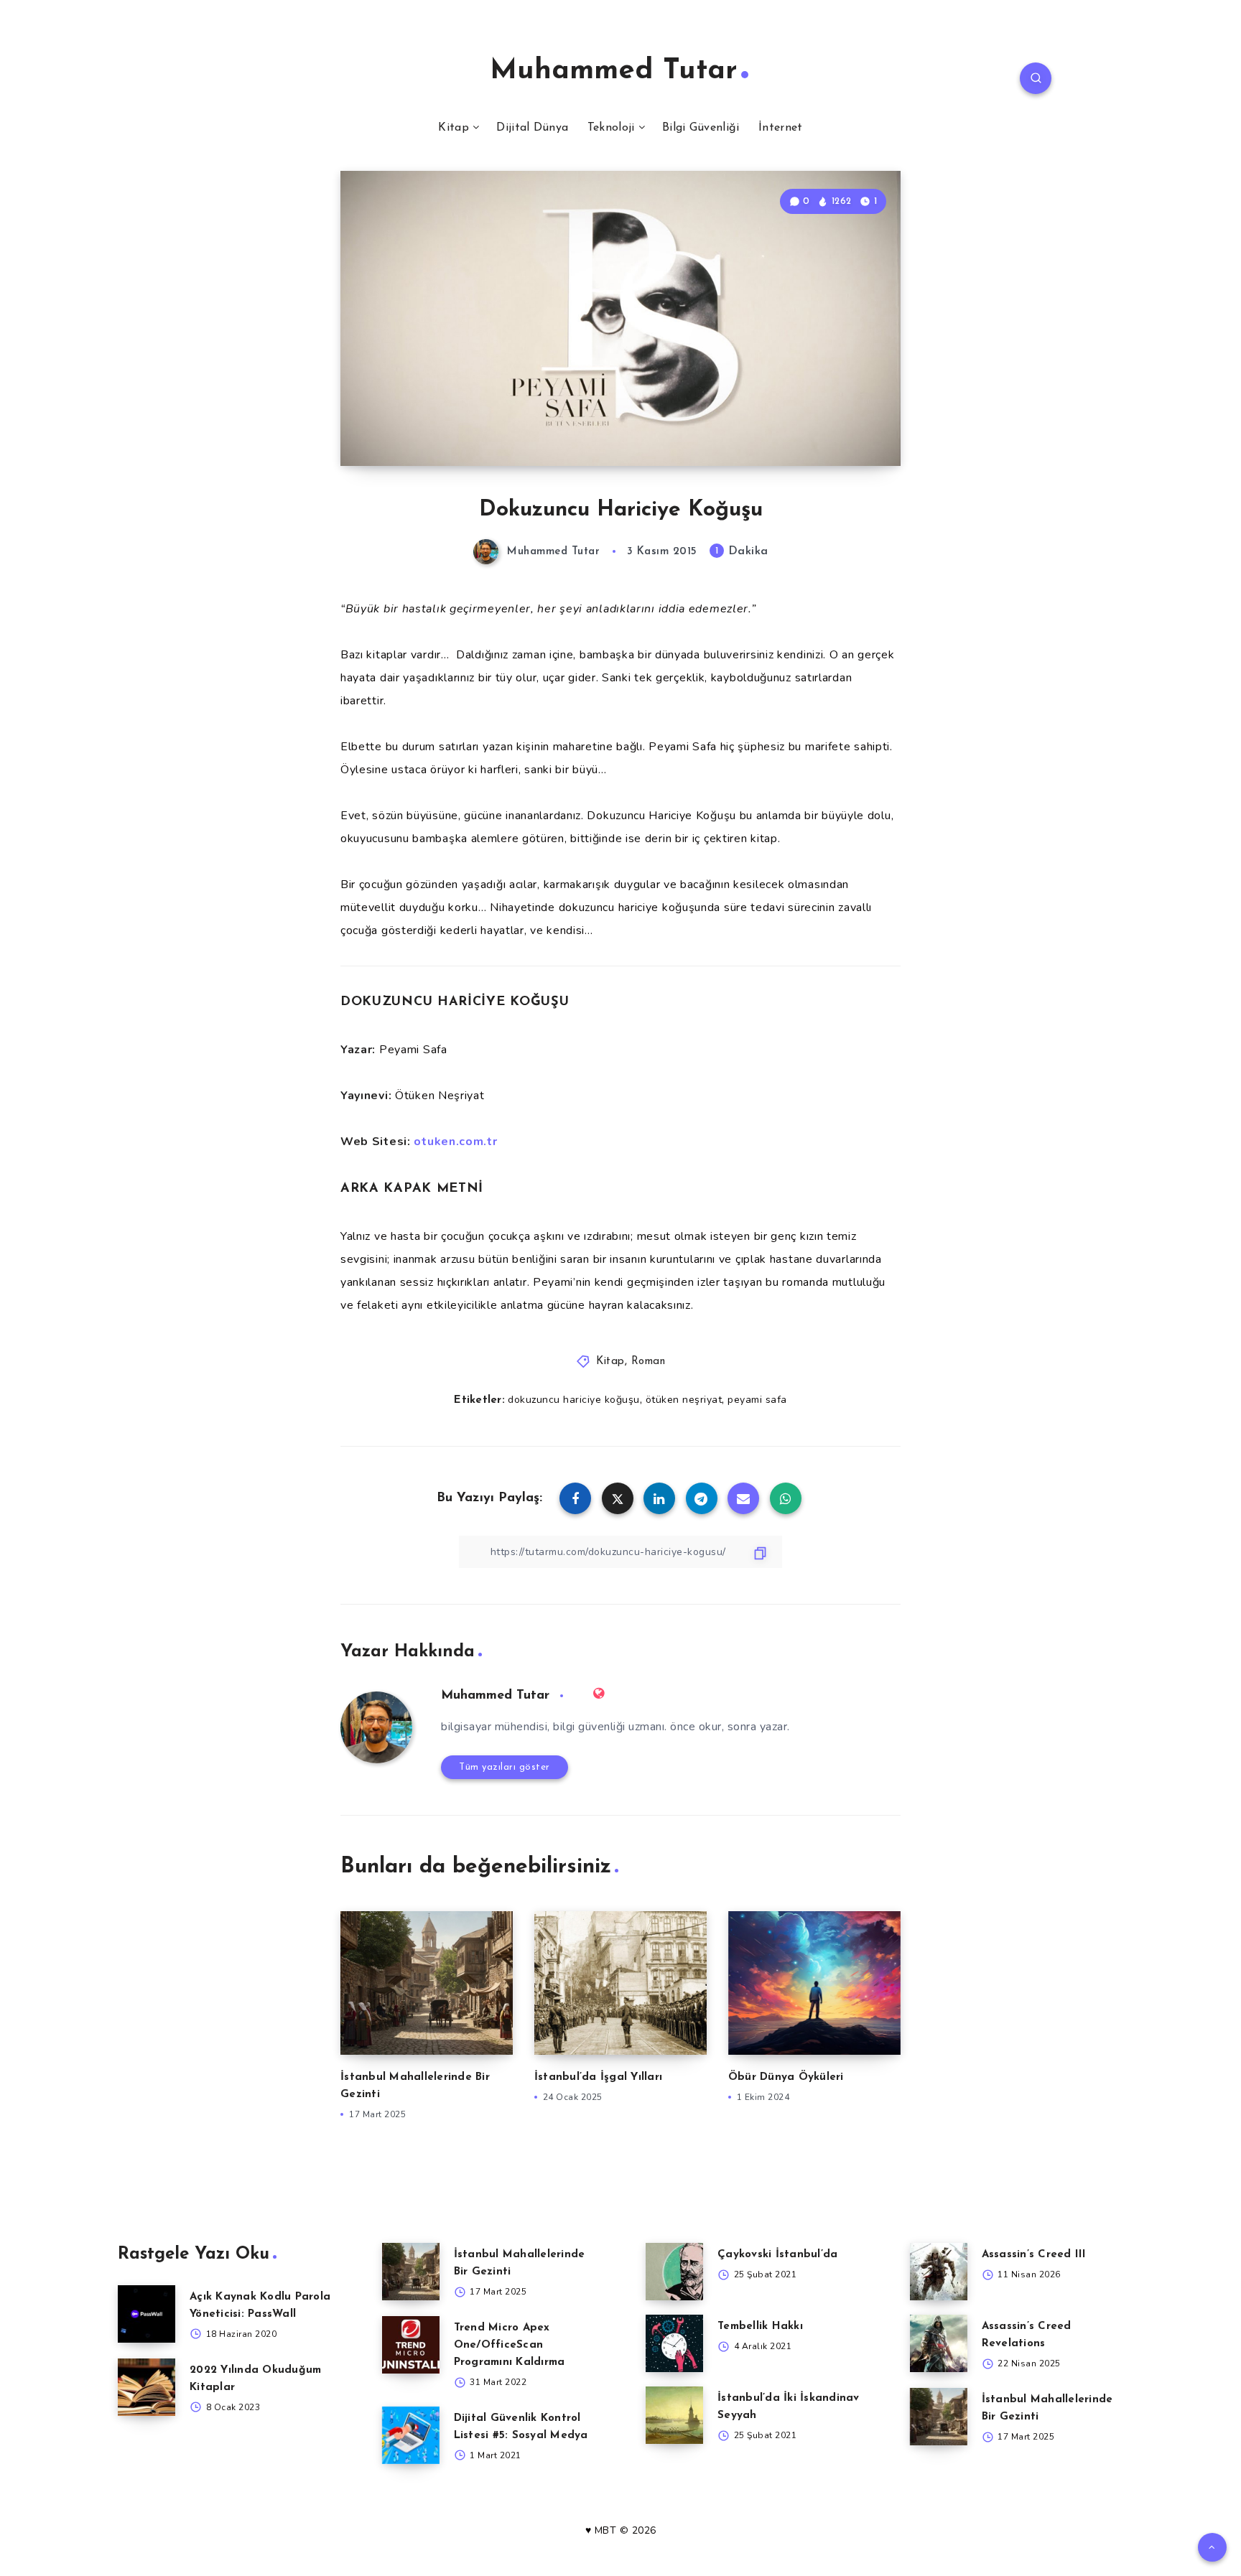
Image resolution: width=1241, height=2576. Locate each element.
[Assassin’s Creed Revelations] (939, 2343)
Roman (649, 1362)
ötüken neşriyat (684, 1400)
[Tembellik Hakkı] (674, 2343)
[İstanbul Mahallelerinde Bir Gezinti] (411, 2272)
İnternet (780, 128)
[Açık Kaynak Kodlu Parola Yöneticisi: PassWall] (147, 2314)
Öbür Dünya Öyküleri (786, 2077)
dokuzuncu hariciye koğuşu (574, 1400)
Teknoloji (611, 128)
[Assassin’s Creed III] (939, 2272)
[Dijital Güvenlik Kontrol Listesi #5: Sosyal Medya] (411, 2435)
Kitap (454, 128)
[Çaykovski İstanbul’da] (674, 2272)
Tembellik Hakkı (760, 2327)
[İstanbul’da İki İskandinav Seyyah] (674, 2415)
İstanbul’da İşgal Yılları (598, 2077)
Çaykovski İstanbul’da (777, 2255)
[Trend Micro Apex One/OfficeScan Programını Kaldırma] (411, 2345)
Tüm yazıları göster (505, 1767)
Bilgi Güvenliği (701, 128)
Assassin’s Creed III (1034, 2255)
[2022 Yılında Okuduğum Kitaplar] (147, 2387)
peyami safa (757, 1400)
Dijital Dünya (532, 128)
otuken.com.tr (455, 1142)
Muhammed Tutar (614, 71)
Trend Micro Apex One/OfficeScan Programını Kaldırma (510, 2345)
